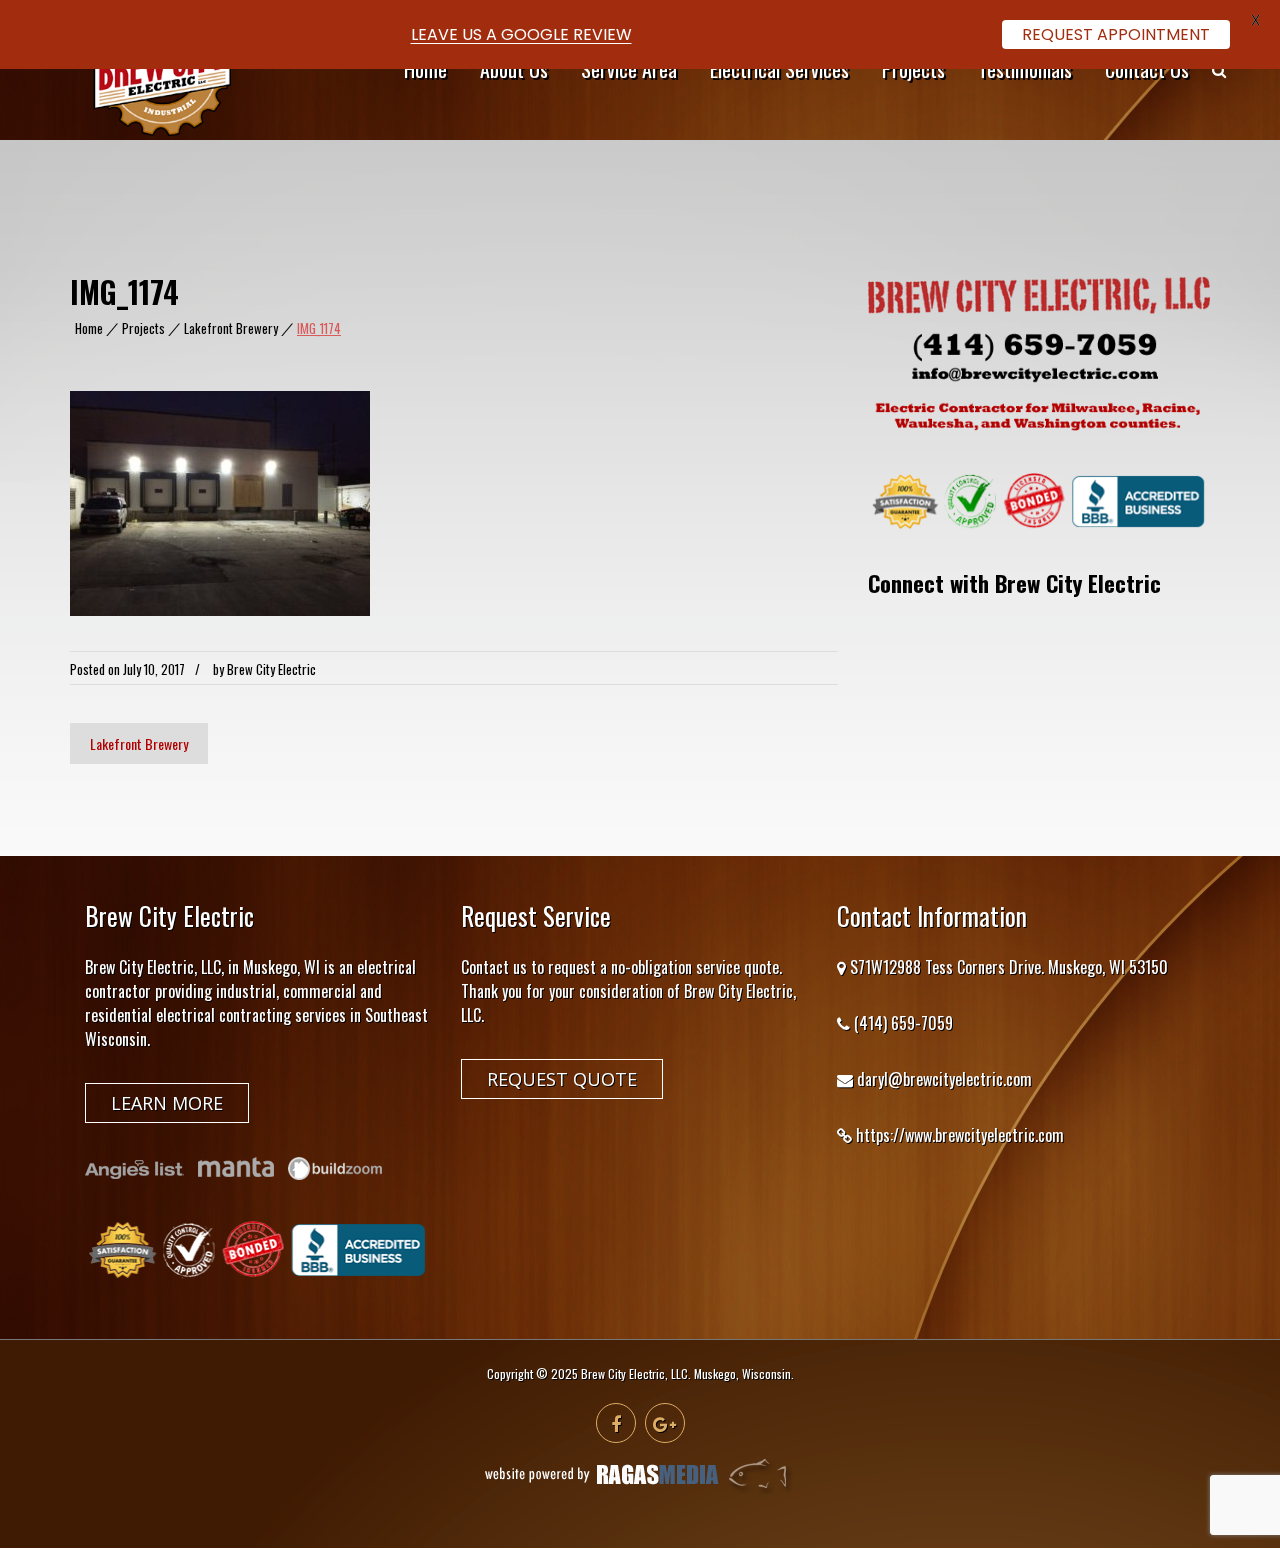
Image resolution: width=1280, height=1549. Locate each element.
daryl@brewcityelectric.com (944, 1079)
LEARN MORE (167, 1103)
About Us (514, 69)
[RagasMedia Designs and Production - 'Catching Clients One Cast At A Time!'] (640, 1489)
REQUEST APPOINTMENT (1116, 34)
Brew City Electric (271, 669)
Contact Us (1147, 69)
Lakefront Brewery (231, 328)
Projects (913, 69)
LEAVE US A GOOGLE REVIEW (521, 34)
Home (425, 69)
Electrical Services (779, 69)
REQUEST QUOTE (562, 1079)
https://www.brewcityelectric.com (960, 1135)
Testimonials (1025, 69)
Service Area (629, 69)
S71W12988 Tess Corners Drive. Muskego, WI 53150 (1009, 967)
